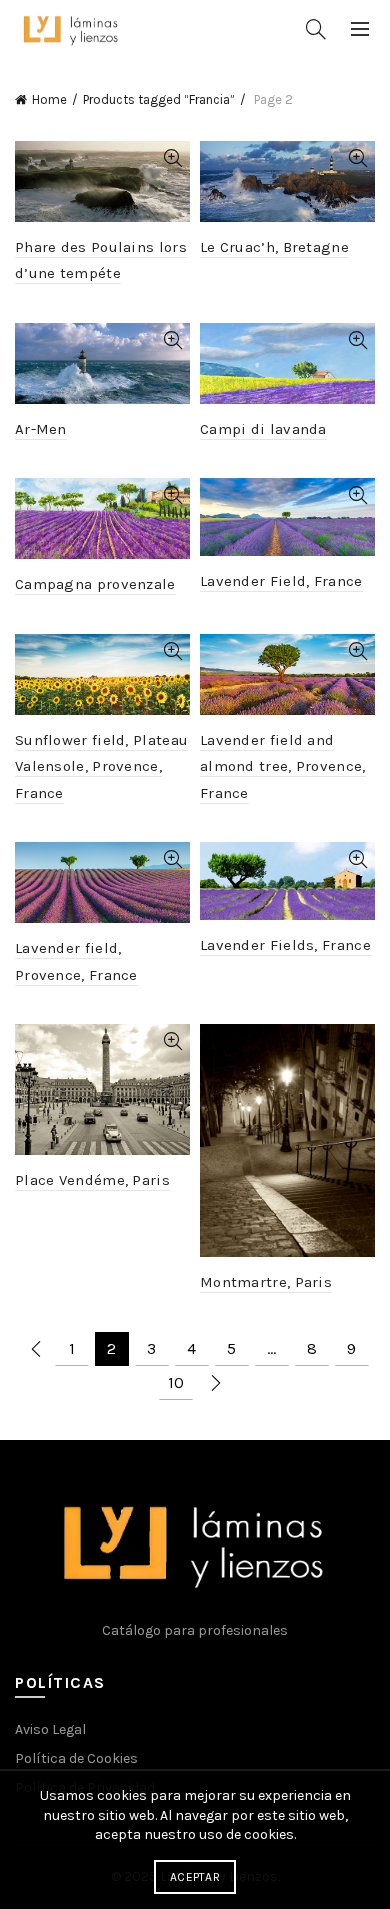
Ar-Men (41, 429)
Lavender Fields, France (285, 945)
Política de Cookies (76, 1758)
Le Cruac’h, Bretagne (274, 247)
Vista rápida (172, 158)
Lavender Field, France (281, 581)
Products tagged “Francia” (159, 99)
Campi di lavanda (263, 429)
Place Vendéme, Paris (92, 1180)
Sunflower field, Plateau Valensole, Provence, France (101, 766)
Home (49, 99)
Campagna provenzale (95, 584)
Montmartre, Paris (266, 1282)
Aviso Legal (50, 1729)
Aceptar (195, 1877)
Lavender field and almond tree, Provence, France (283, 766)
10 (176, 1382)
